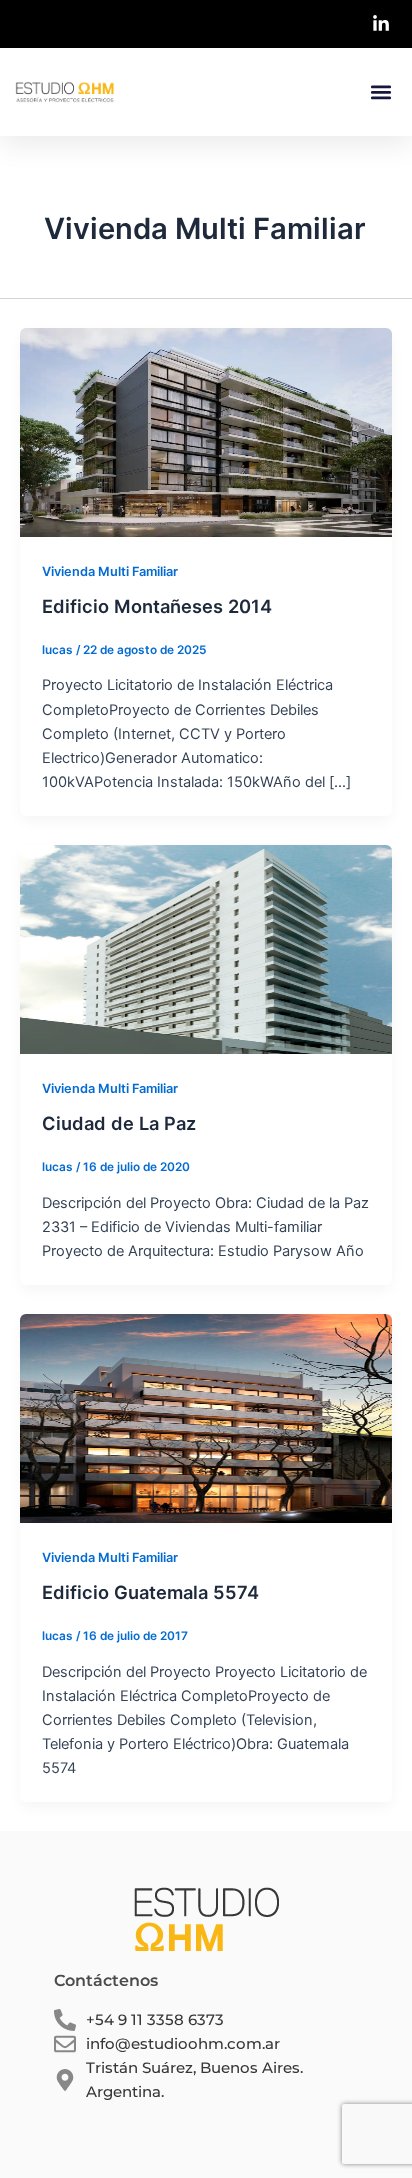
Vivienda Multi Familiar (110, 571)
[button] (380, 92)
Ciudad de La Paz (119, 1123)
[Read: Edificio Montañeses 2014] (206, 431)
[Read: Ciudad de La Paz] (206, 948)
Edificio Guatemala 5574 (150, 1592)
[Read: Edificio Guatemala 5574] (206, 1417)
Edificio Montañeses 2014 (157, 606)
